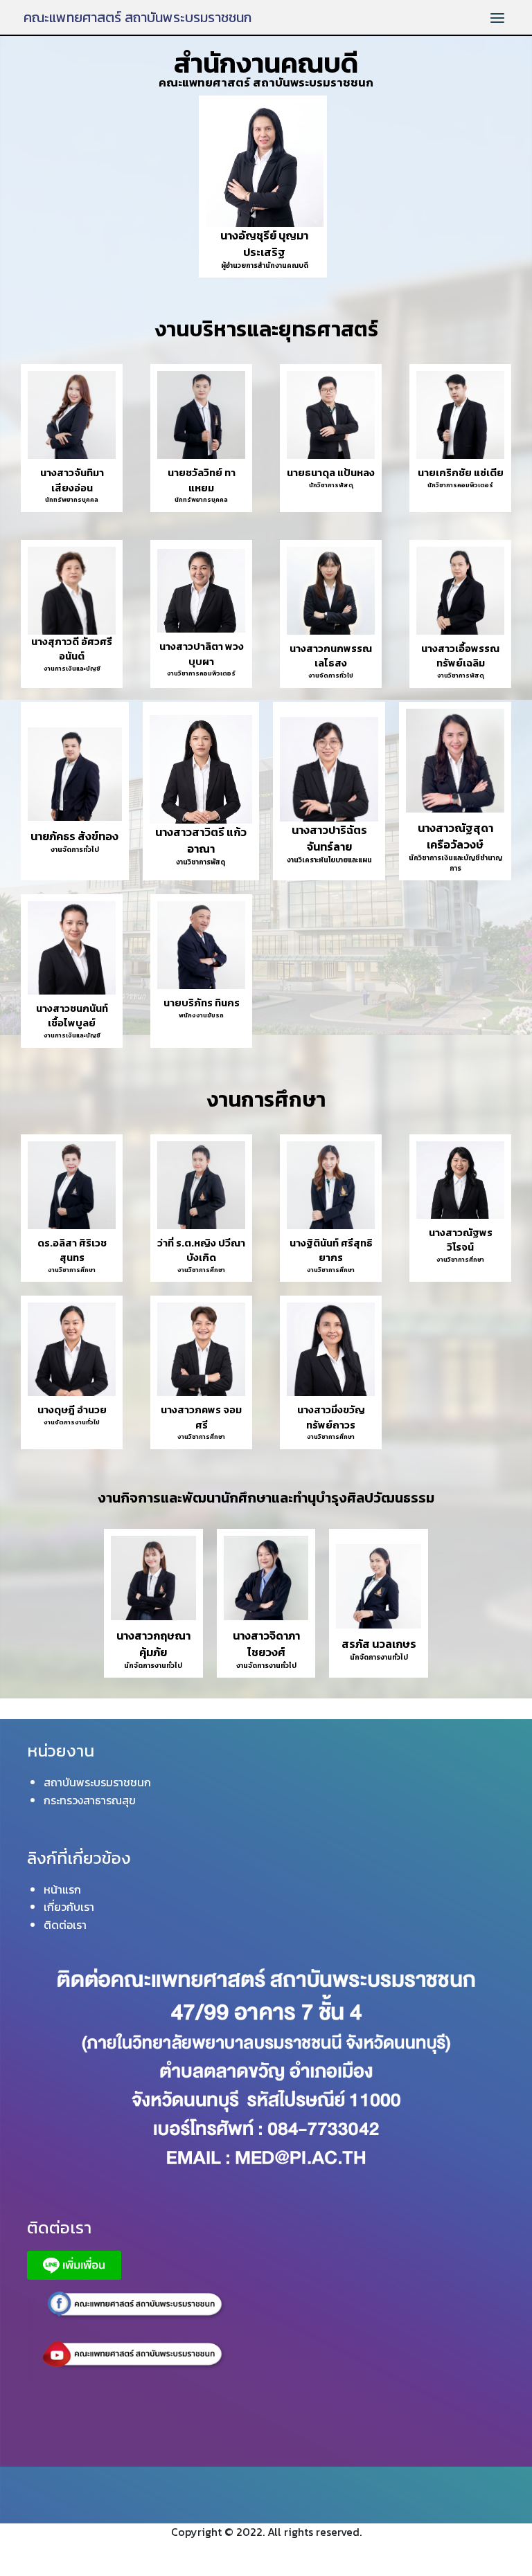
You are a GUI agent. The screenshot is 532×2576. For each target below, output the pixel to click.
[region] (266, 868)
